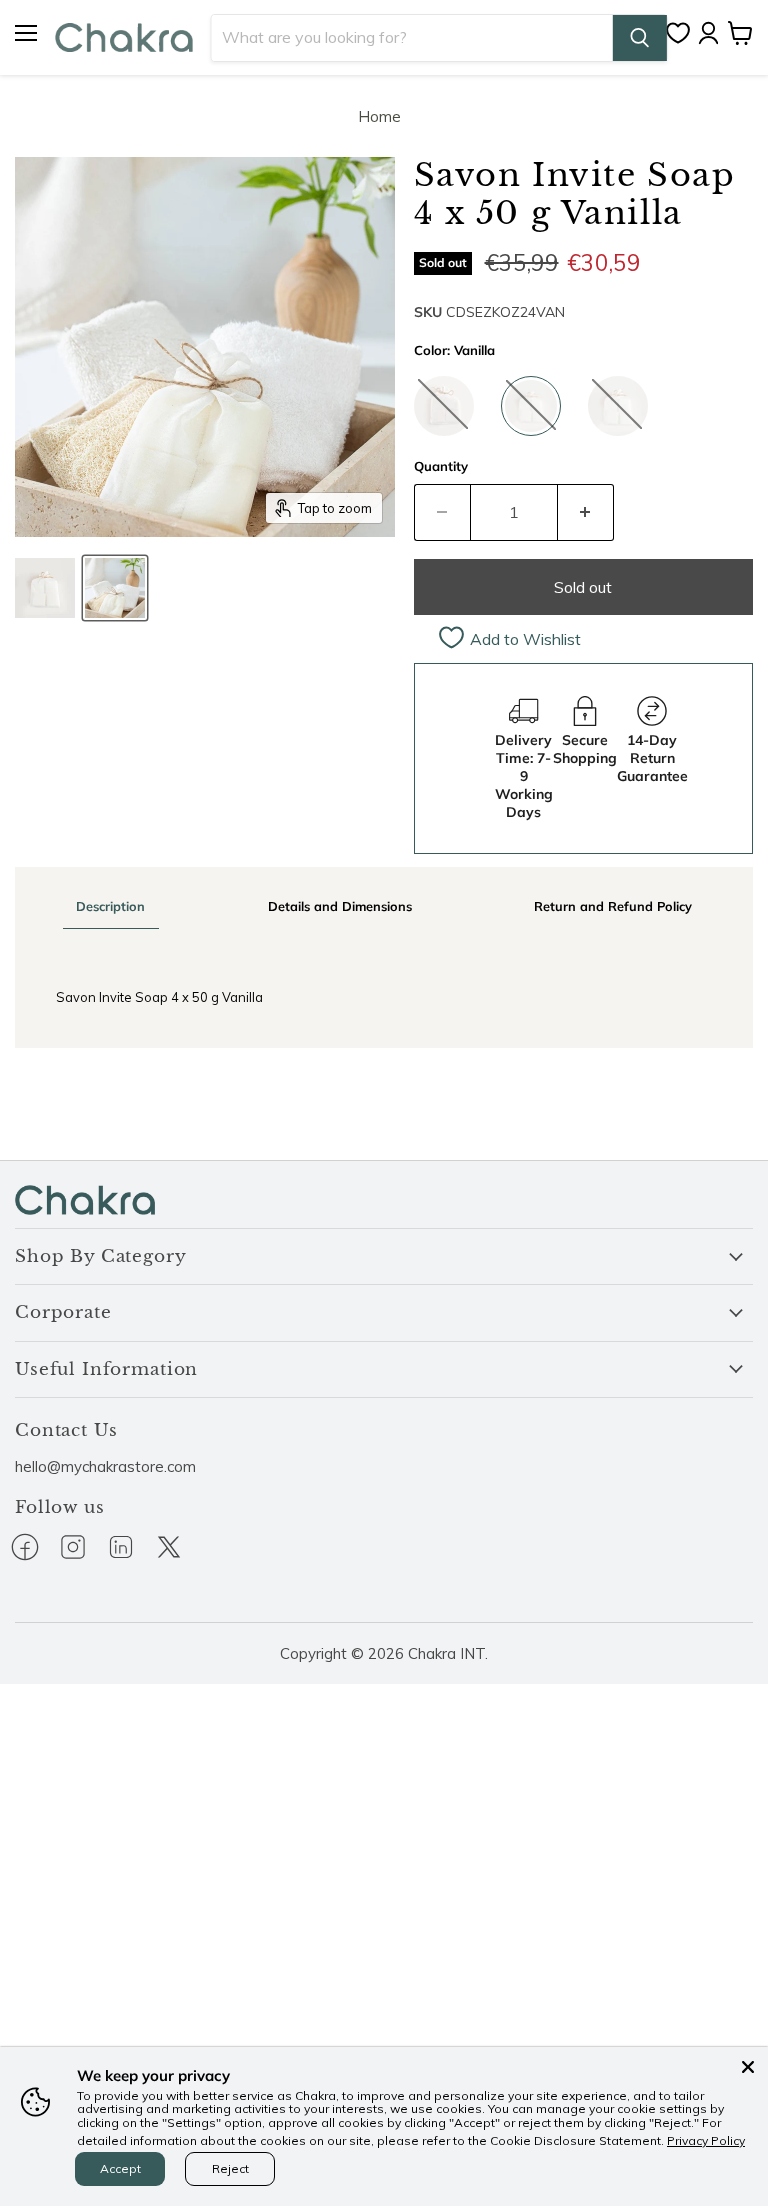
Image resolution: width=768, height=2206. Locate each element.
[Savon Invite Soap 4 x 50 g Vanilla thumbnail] (45, 588)
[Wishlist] (683, 33)
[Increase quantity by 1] (586, 512)
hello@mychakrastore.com (105, 1466)
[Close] (748, 2067)
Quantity (441, 466)
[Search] (640, 38)
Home (379, 116)
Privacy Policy (706, 2140)
